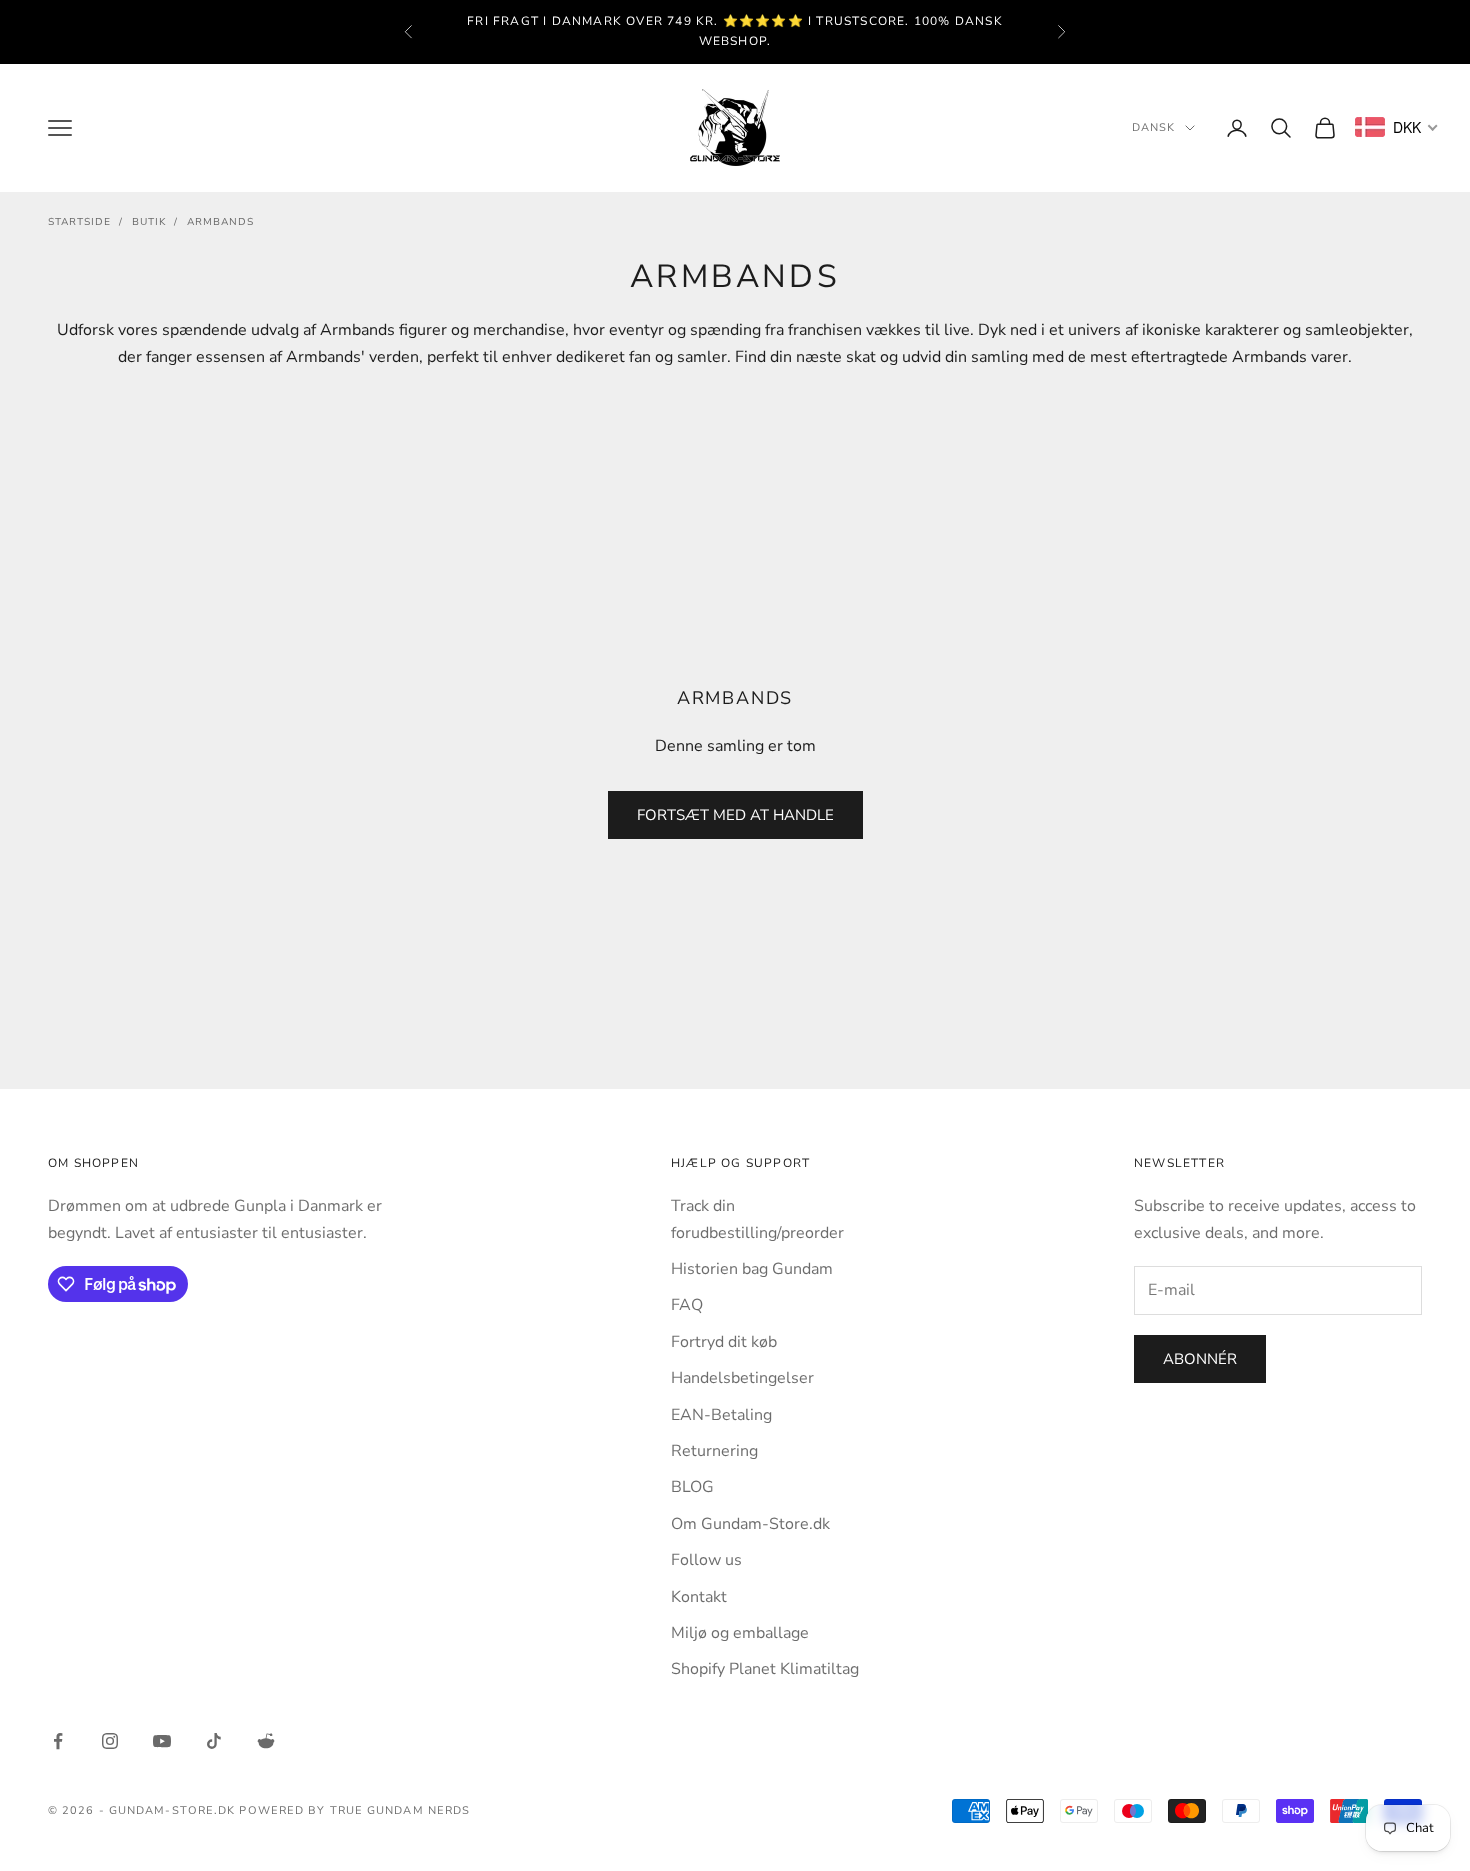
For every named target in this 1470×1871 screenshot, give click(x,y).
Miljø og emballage (740, 1633)
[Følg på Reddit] (266, 1741)
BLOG (692, 1487)
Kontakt (699, 1597)
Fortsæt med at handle (735, 815)
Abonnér (1200, 1359)
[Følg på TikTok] (214, 1741)
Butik (149, 222)
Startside (79, 222)
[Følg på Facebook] (58, 1741)
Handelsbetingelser (742, 1378)
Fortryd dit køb (724, 1342)
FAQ (687, 1305)
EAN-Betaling (721, 1415)
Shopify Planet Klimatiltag (765, 1669)
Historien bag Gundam (752, 1269)
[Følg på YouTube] (162, 1741)
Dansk (1154, 127)
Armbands (220, 222)
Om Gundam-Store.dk (750, 1524)
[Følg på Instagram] (110, 1741)
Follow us (706, 1560)
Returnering (714, 1451)
